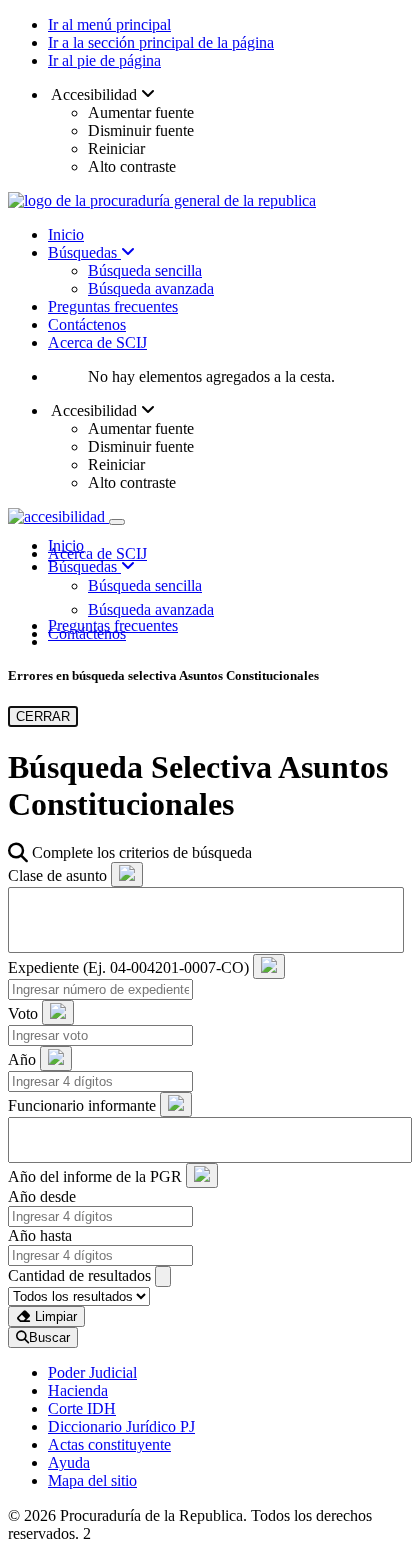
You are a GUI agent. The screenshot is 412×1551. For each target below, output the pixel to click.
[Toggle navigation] (117, 522)
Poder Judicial (92, 1372)
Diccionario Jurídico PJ (121, 1426)
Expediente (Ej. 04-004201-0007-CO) (128, 967)
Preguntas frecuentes (113, 306)
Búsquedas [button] (84, 566)
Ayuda (69, 1462)
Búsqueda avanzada (151, 288)
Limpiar (54, 1316)
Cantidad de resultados (79, 1275)
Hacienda (78, 1390)
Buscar (49, 1337)
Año (22, 1059)
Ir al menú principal (109, 24)
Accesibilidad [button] (94, 94)
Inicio (66, 234)
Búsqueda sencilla (145, 270)
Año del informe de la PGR (95, 1176)
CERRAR (43, 716)
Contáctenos (87, 324)
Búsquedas (84, 252)
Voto (23, 1013)
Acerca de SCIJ (97, 342)
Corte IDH (82, 1408)
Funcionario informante (82, 1105)
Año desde (42, 1196)
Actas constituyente (109, 1444)
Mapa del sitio (92, 1480)
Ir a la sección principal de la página (161, 42)
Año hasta (40, 1235)
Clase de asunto (57, 875)
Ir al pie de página (104, 60)
